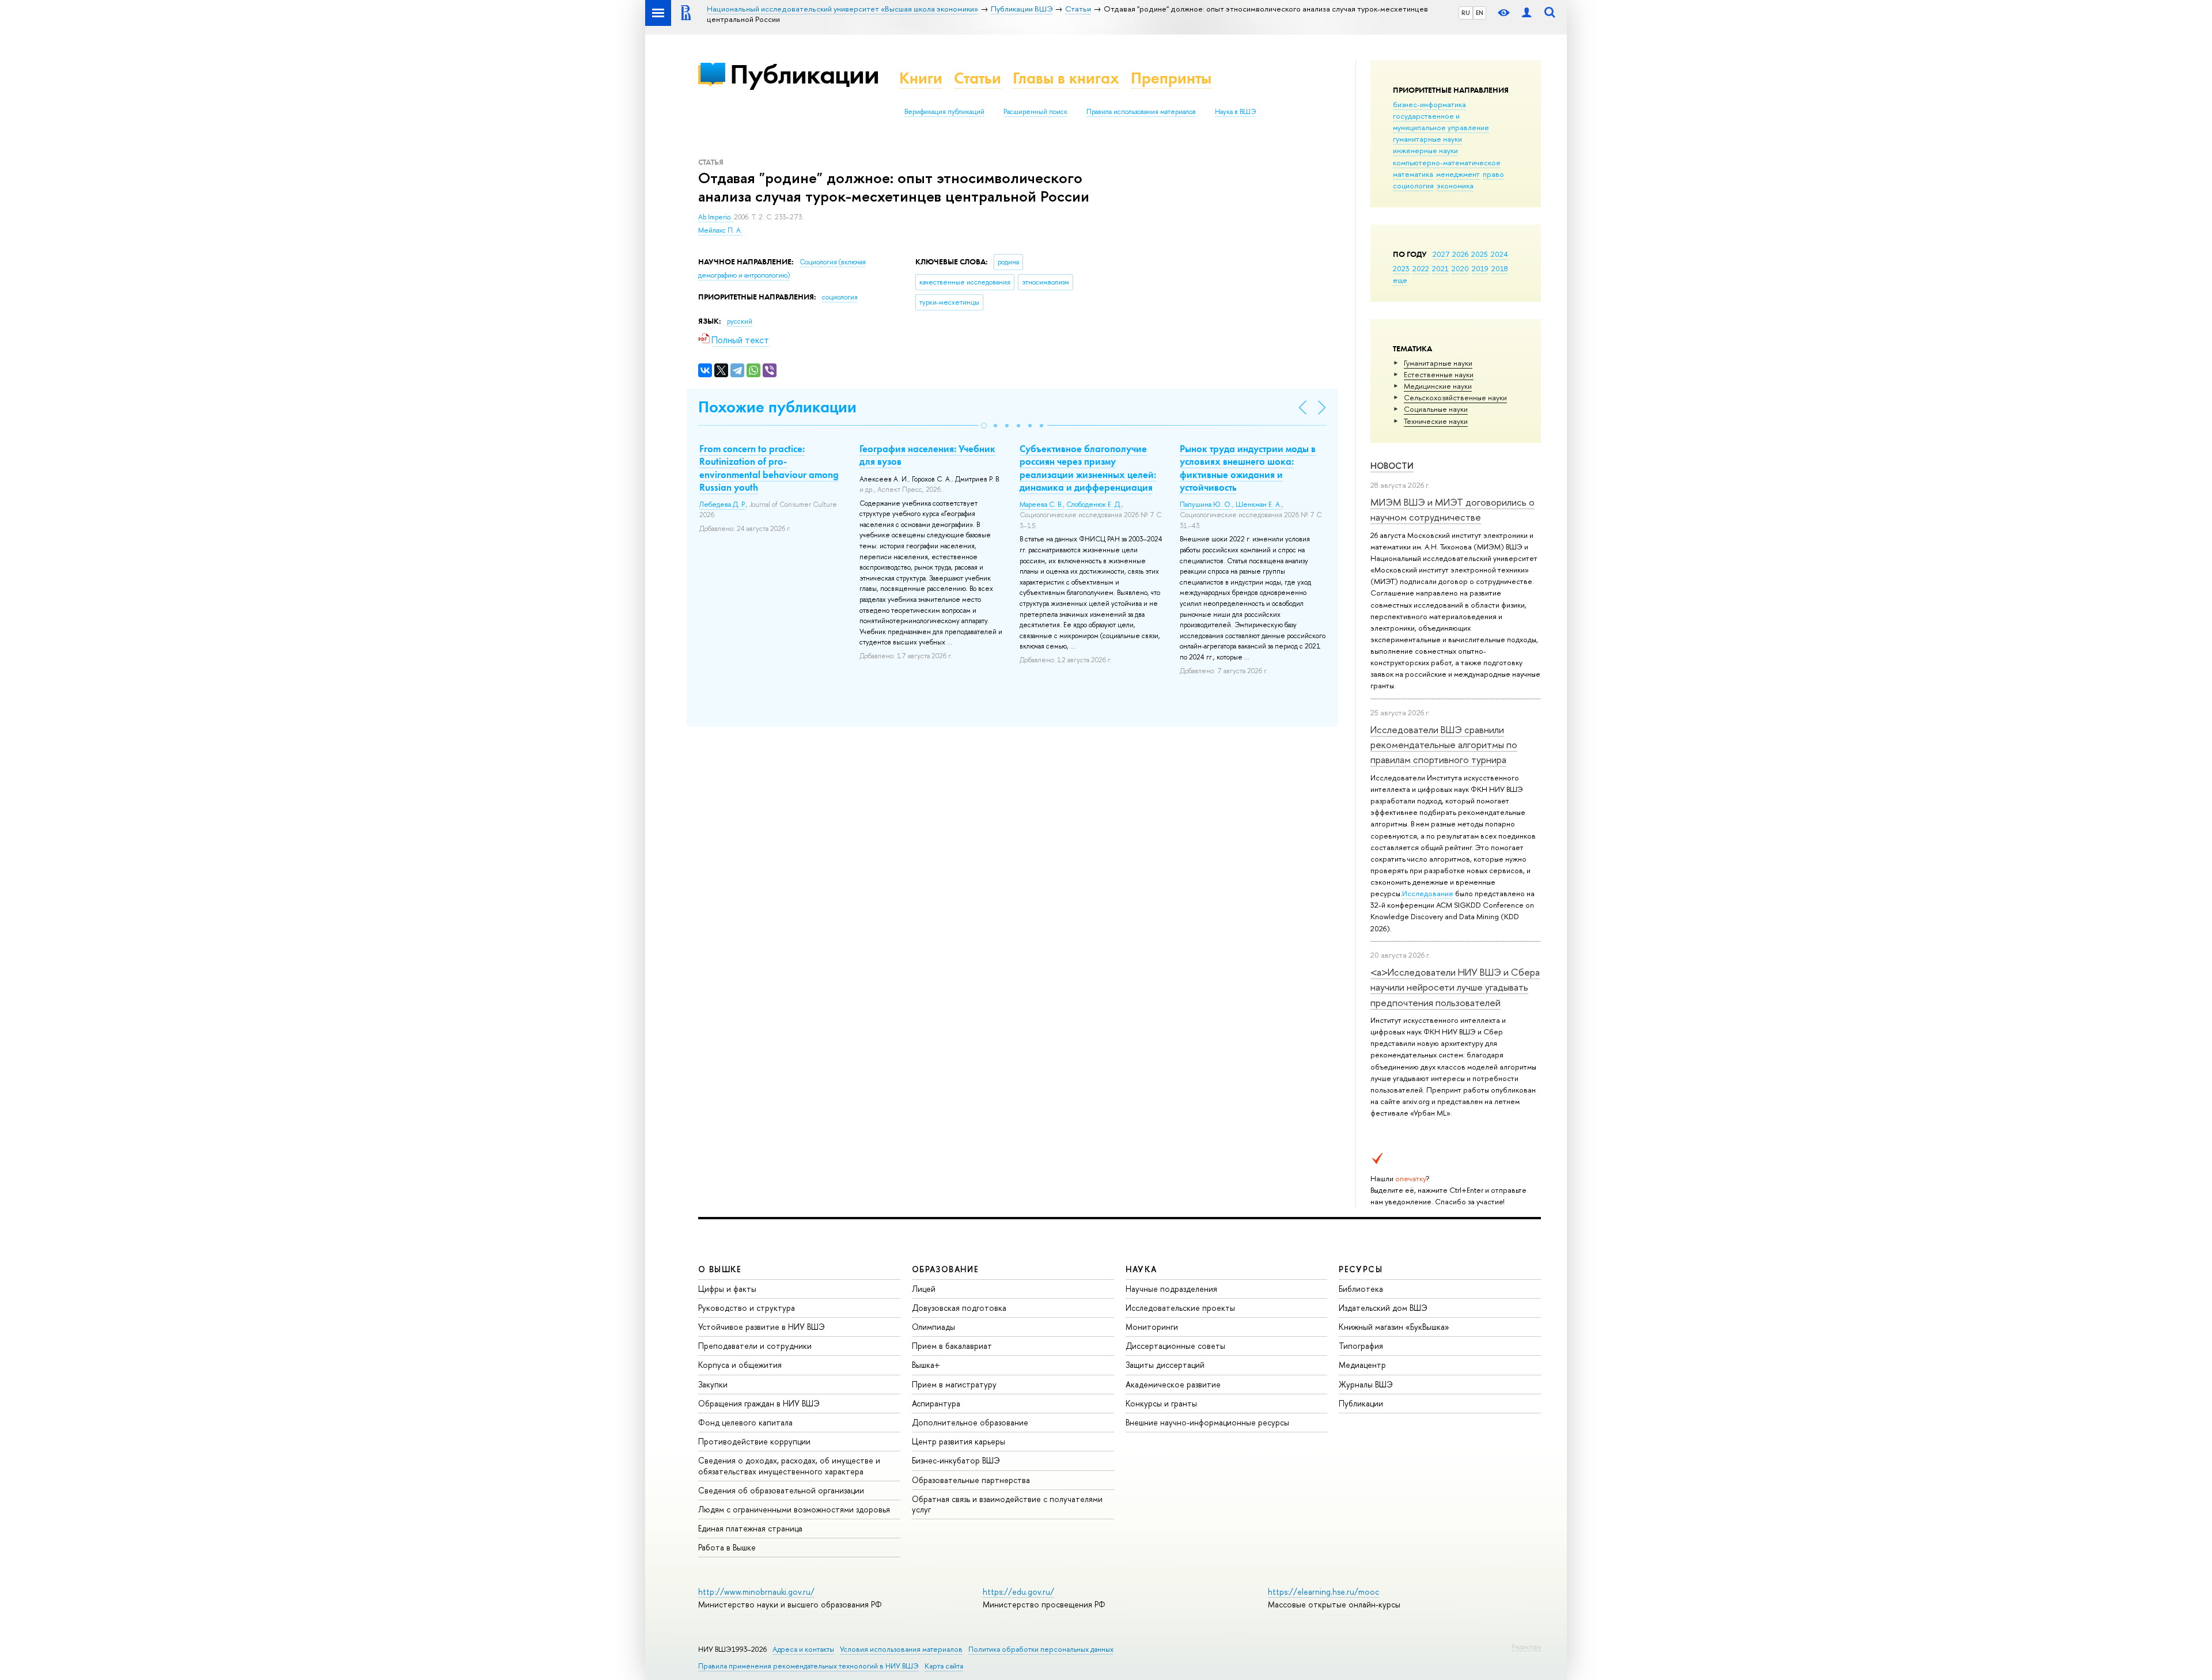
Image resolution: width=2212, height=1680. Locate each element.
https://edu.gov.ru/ (1018, 1592)
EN (1480, 13)
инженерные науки (1425, 150)
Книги (921, 78)
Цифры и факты (727, 1289)
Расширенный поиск (1035, 112)
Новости (1392, 466)
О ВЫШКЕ (720, 1269)
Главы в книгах (1066, 78)
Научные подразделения (1171, 1289)
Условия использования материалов (901, 1649)
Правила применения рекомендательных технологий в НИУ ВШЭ (808, 1666)
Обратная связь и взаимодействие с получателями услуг (1007, 1504)
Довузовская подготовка (959, 1308)
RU (1466, 13)
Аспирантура (936, 1403)
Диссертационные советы (1175, 1346)
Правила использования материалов (1141, 112)
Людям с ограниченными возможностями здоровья (794, 1509)
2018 (1500, 268)
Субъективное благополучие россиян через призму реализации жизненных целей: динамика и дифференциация (1088, 468)
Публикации (804, 74)
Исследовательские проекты (1180, 1308)
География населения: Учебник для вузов (927, 455)
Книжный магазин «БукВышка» (1394, 1327)
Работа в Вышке (727, 1547)
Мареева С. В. (1041, 505)
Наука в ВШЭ (1235, 112)
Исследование (1428, 893)
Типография (1361, 1346)
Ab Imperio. (716, 217)
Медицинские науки (1438, 386)
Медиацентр (1362, 1365)
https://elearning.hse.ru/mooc (1323, 1592)
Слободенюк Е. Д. (1094, 505)
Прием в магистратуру (954, 1384)
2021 (1440, 268)
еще (1400, 280)
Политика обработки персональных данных (1041, 1649)
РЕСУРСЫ (1361, 1269)
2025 (1480, 254)
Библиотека (1361, 1289)
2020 (1460, 268)
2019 (1480, 268)
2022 (1421, 268)
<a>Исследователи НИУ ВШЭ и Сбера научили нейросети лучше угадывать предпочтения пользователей (1455, 987)
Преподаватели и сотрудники (755, 1346)
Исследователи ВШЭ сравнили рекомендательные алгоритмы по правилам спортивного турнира (1444, 745)
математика (1413, 174)
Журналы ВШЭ (1366, 1384)
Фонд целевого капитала (745, 1422)
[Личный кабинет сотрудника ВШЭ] (1527, 13)
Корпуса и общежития (740, 1365)
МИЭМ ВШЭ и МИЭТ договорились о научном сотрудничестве (1452, 509)
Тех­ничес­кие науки (1436, 421)
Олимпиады (933, 1327)
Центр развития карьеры (959, 1441)
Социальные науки (1436, 409)
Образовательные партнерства (971, 1480)
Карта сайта (944, 1666)
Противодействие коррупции (754, 1441)
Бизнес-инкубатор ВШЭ (956, 1460)
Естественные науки (1439, 374)
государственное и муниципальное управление (1441, 122)
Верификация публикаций (944, 112)
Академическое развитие (1173, 1384)
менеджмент (1458, 174)
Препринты (1171, 78)
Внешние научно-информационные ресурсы (1207, 1422)
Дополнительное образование (970, 1422)
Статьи (978, 78)
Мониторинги (1152, 1327)
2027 (1441, 254)
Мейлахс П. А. (720, 230)
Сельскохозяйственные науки (1455, 397)
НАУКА (1141, 1269)
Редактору (1526, 1647)
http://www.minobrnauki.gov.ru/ (756, 1592)
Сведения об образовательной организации (781, 1490)
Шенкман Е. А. (1259, 505)
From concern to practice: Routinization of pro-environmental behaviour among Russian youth (769, 468)
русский (740, 321)
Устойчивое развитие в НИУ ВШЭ (762, 1327)
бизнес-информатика (1429, 104)
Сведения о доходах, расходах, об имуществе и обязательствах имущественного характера (789, 1465)
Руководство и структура (747, 1308)
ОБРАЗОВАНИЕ (945, 1269)
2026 (1460, 254)
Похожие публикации (777, 407)
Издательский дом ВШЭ (1383, 1308)
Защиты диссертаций (1165, 1365)
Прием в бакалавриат (952, 1346)
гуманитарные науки (1427, 139)
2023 (1401, 268)
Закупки (713, 1384)
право (1493, 174)
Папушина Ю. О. (1206, 505)
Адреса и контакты (803, 1649)
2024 (1499, 254)
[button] (984, 426)
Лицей (924, 1289)
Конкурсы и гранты (1161, 1403)
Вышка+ (926, 1365)
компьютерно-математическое (1447, 162)
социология (1413, 185)
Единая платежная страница (750, 1528)
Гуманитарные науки (1438, 363)
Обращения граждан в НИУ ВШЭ (759, 1403)
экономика (1455, 185)
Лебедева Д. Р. (723, 505)
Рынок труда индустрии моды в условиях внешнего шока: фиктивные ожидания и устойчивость (1248, 468)
